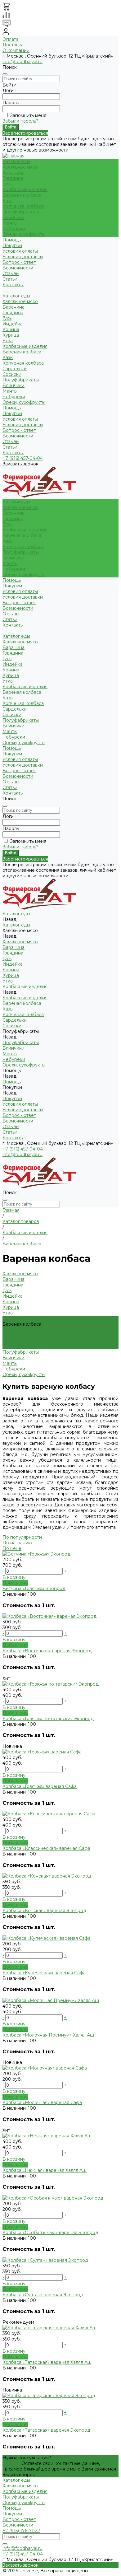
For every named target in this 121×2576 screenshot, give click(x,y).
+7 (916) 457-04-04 (23, 458)
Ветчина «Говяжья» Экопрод (34, 1589)
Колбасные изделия (25, 189)
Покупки (12, 245)
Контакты (13, 453)
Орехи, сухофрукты (24, 234)
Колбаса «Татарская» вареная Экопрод (46, 2430)
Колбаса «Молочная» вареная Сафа (42, 2102)
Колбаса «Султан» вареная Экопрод (43, 2295)
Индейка (13, 324)
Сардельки (15, 369)
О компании (16, 50)
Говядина (13, 178)
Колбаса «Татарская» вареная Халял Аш (47, 2362)
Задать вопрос (19, 2475)
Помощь (12, 408)
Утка (8, 341)
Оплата (11, 39)
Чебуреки (14, 229)
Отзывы (11, 441)
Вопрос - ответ (19, 262)
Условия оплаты (20, 251)
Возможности (18, 268)
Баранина (13, 173)
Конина (11, 329)
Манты (10, 223)
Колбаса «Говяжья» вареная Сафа (40, 1786)
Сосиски (12, 374)
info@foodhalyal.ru (22, 62)
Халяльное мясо (20, 167)
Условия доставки (23, 257)
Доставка (13, 45)
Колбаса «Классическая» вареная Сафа (46, 1848)
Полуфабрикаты (21, 212)
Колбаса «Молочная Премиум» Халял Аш (48, 2035)
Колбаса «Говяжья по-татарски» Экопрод (48, 1719)
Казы (8, 201)
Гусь (7, 184)
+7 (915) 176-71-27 (21, 2531)
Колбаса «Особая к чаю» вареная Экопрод (50, 2233)
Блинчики (13, 217)
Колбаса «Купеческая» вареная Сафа (44, 1973)
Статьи (10, 447)
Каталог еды (16, 296)
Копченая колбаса (23, 206)
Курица (11, 335)
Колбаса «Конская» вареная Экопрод (44, 1911)
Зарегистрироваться (25, 133)
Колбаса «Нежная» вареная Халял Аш (45, 2170)
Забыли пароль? (20, 121)
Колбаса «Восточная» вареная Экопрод (47, 1651)
